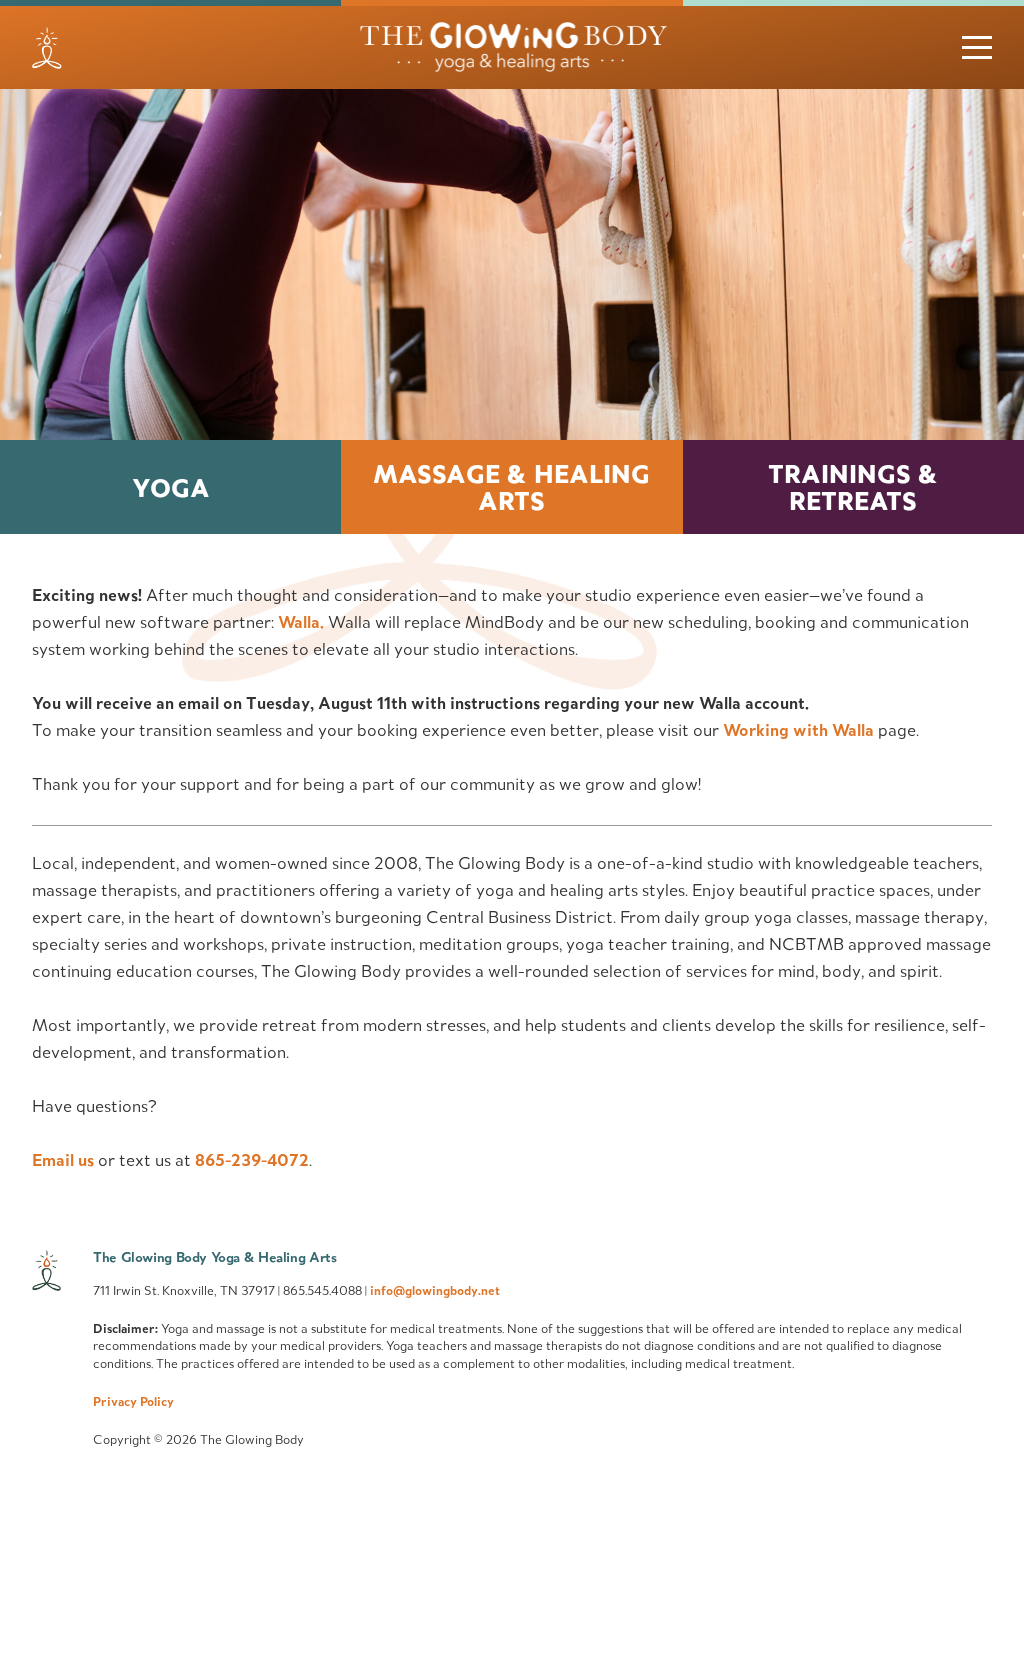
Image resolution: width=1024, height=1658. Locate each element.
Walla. (301, 622)
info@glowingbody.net (435, 1290)
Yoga (171, 487)
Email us (63, 1160)
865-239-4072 (252, 1160)
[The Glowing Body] (512, 47)
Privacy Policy (133, 1401)
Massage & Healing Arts (511, 487)
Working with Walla (798, 730)
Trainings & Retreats (853, 487)
